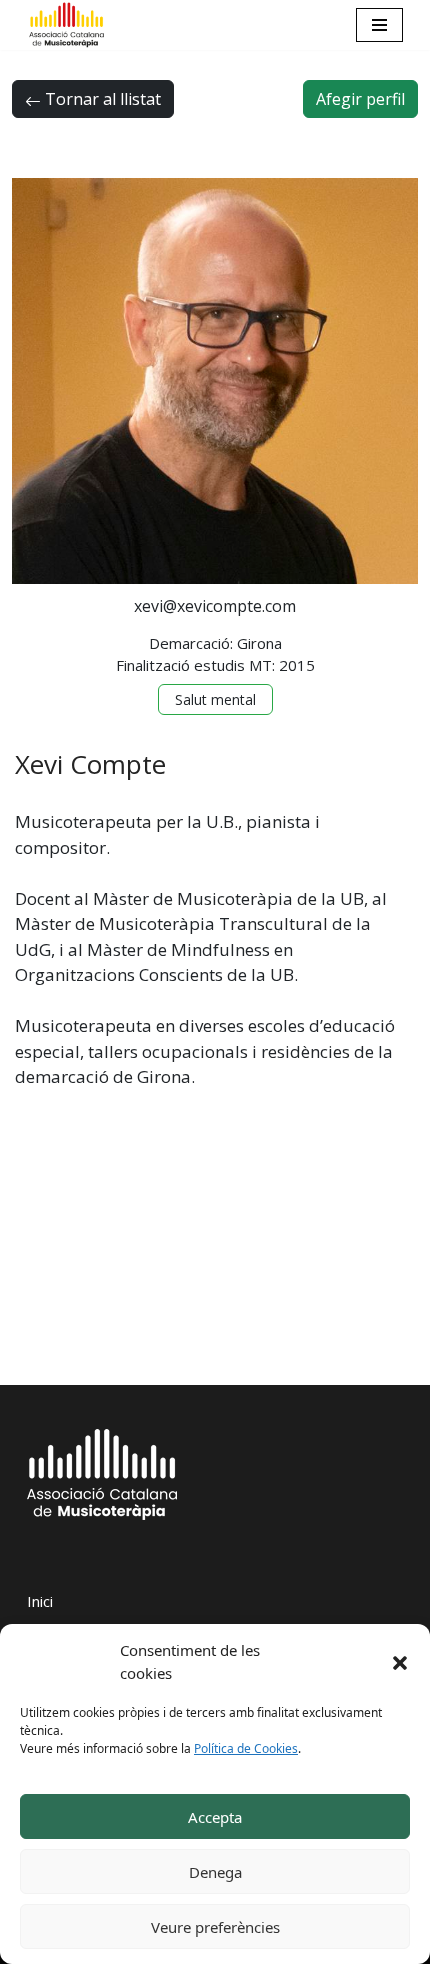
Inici (40, 1601)
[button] (400, 1662)
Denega (215, 1872)
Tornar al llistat (101, 99)
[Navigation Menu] (379, 25)
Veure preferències (215, 1927)
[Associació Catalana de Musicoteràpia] (67, 25)
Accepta (215, 1817)
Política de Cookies (246, 1748)
